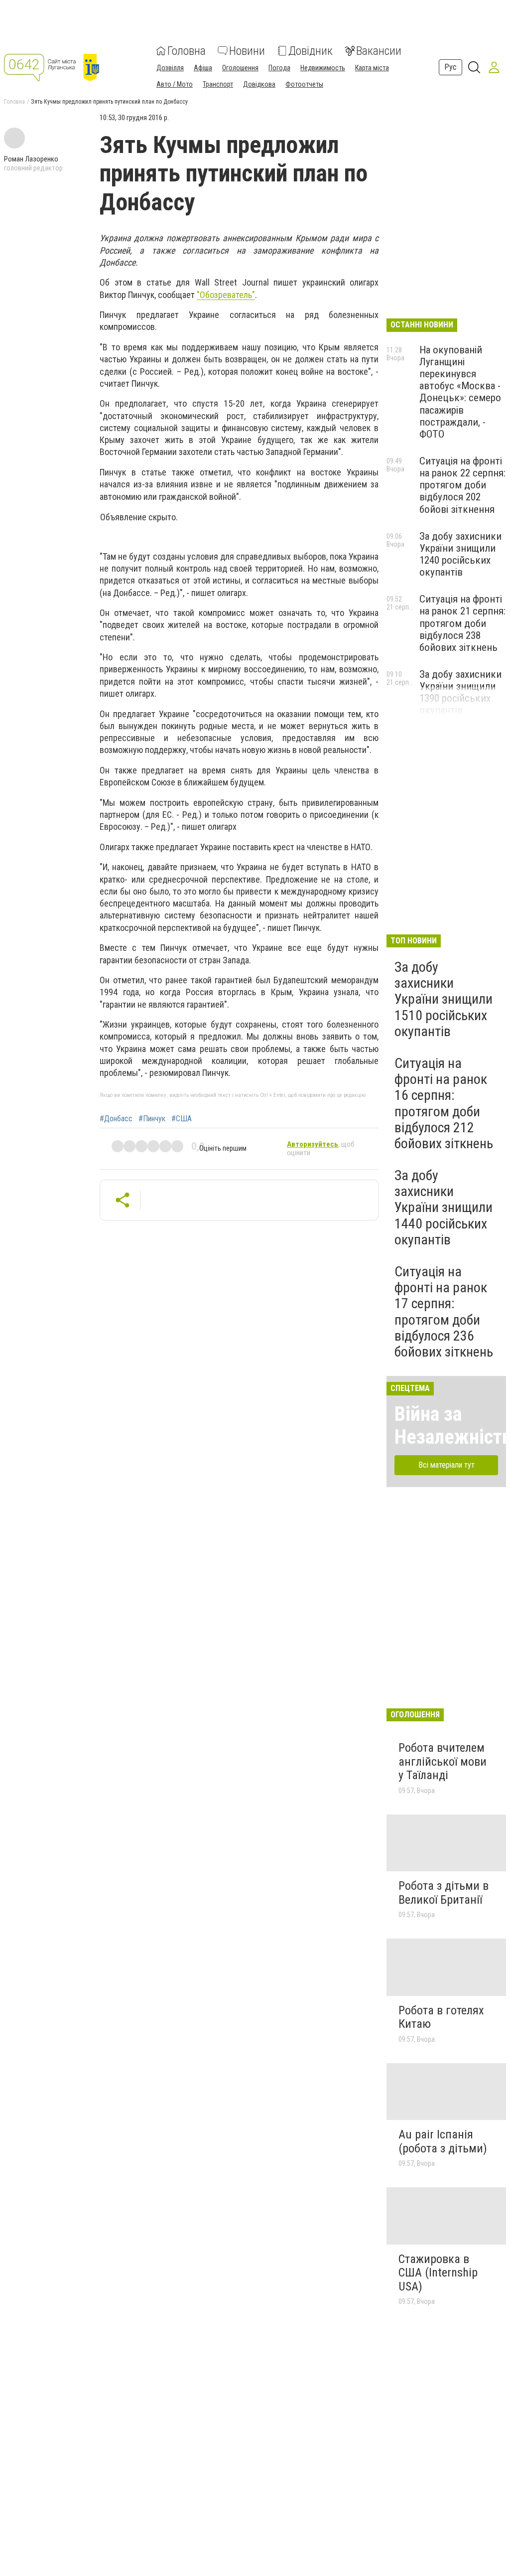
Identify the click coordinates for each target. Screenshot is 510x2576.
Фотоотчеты (304, 84)
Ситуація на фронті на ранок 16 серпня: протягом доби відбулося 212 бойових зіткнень (444, 1103)
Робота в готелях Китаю (441, 2017)
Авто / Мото (175, 84)
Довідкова (259, 84)
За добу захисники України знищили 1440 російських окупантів (444, 1208)
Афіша (203, 68)
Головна (187, 51)
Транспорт (218, 84)
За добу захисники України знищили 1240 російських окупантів (460, 554)
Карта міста (372, 68)
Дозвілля (170, 68)
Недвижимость (323, 68)
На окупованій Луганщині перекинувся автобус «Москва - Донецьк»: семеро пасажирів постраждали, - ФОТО (460, 392)
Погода (279, 68)
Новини (247, 51)
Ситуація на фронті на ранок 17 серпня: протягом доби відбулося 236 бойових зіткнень (444, 1312)
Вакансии (379, 51)
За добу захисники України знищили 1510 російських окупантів (444, 999)
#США (182, 1119)
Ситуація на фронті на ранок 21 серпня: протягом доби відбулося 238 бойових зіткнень (462, 623)
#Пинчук (152, 1119)
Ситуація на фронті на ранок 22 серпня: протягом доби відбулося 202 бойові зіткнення (462, 485)
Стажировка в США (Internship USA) (438, 2273)
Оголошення (240, 68)
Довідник (311, 51)
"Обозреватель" (226, 295)
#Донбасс (116, 1119)
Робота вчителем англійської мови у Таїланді (443, 1761)
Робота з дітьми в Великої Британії (444, 1893)
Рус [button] (450, 67)
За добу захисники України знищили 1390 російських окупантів (460, 692)
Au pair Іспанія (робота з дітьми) (443, 2141)
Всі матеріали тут (446, 1465)
